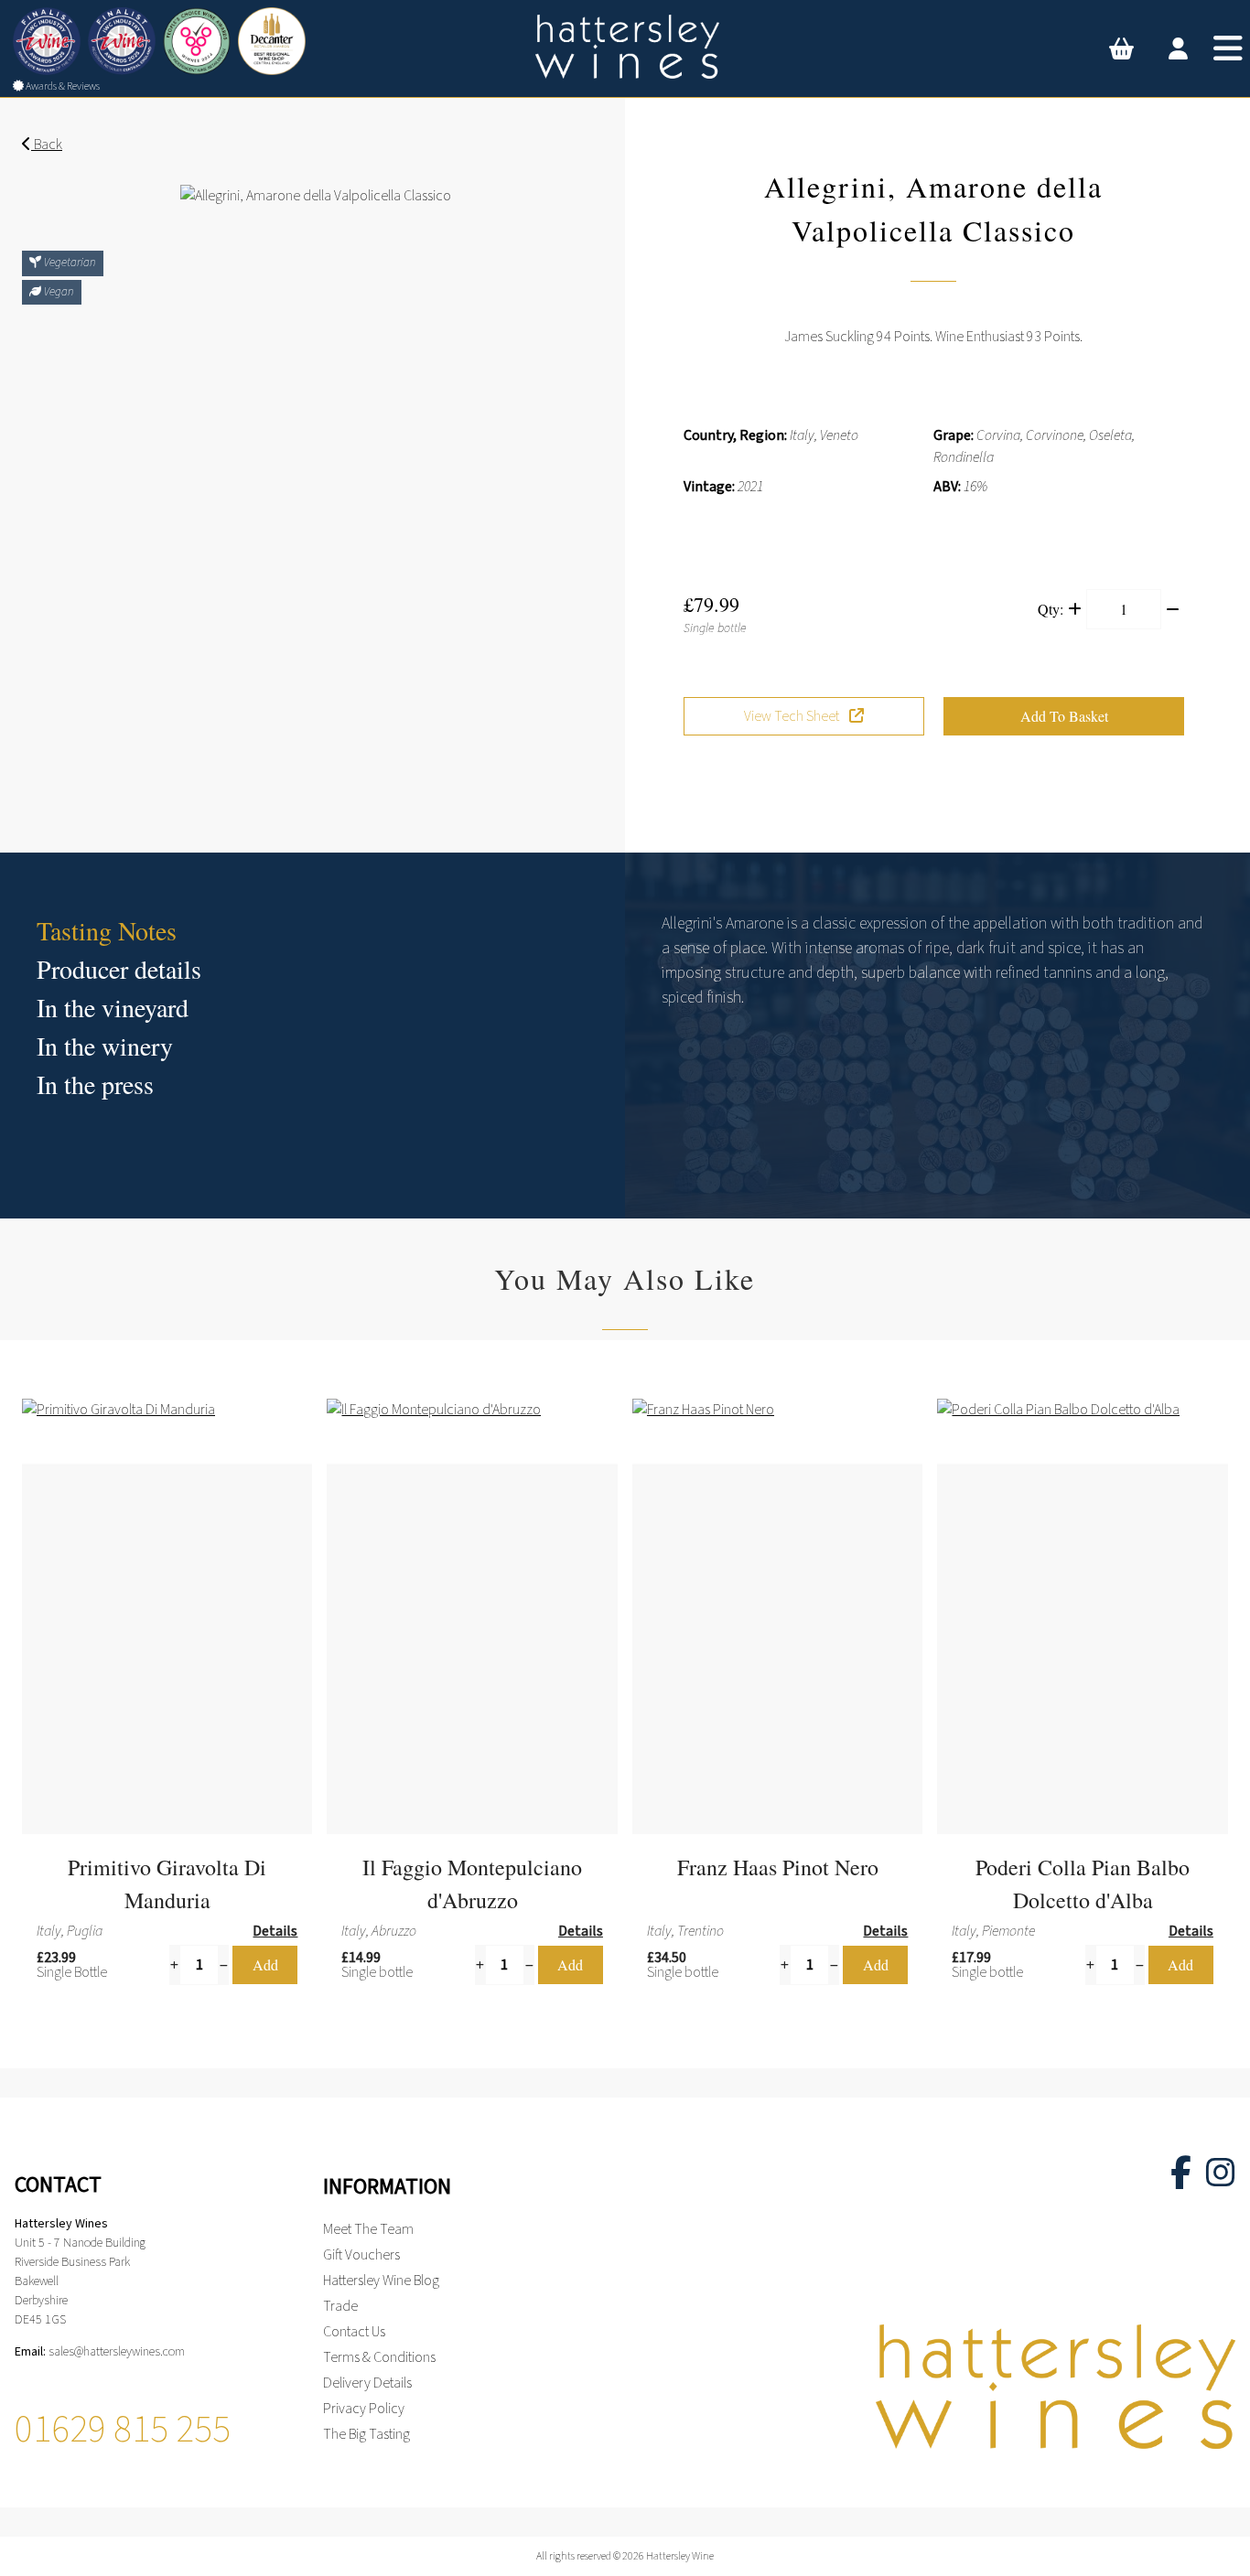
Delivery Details (367, 2383)
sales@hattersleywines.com (117, 2352)
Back (47, 145)
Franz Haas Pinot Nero (778, 1867)
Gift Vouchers (361, 2255)
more (259, 1787)
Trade (340, 2306)
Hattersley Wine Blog (381, 2281)
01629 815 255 (123, 2430)
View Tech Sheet (793, 716)
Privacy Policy (364, 2409)
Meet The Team (368, 2229)
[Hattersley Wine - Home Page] (625, 47)
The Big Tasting (366, 2434)
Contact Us (354, 2332)
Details (275, 1931)
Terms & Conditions (379, 2357)
